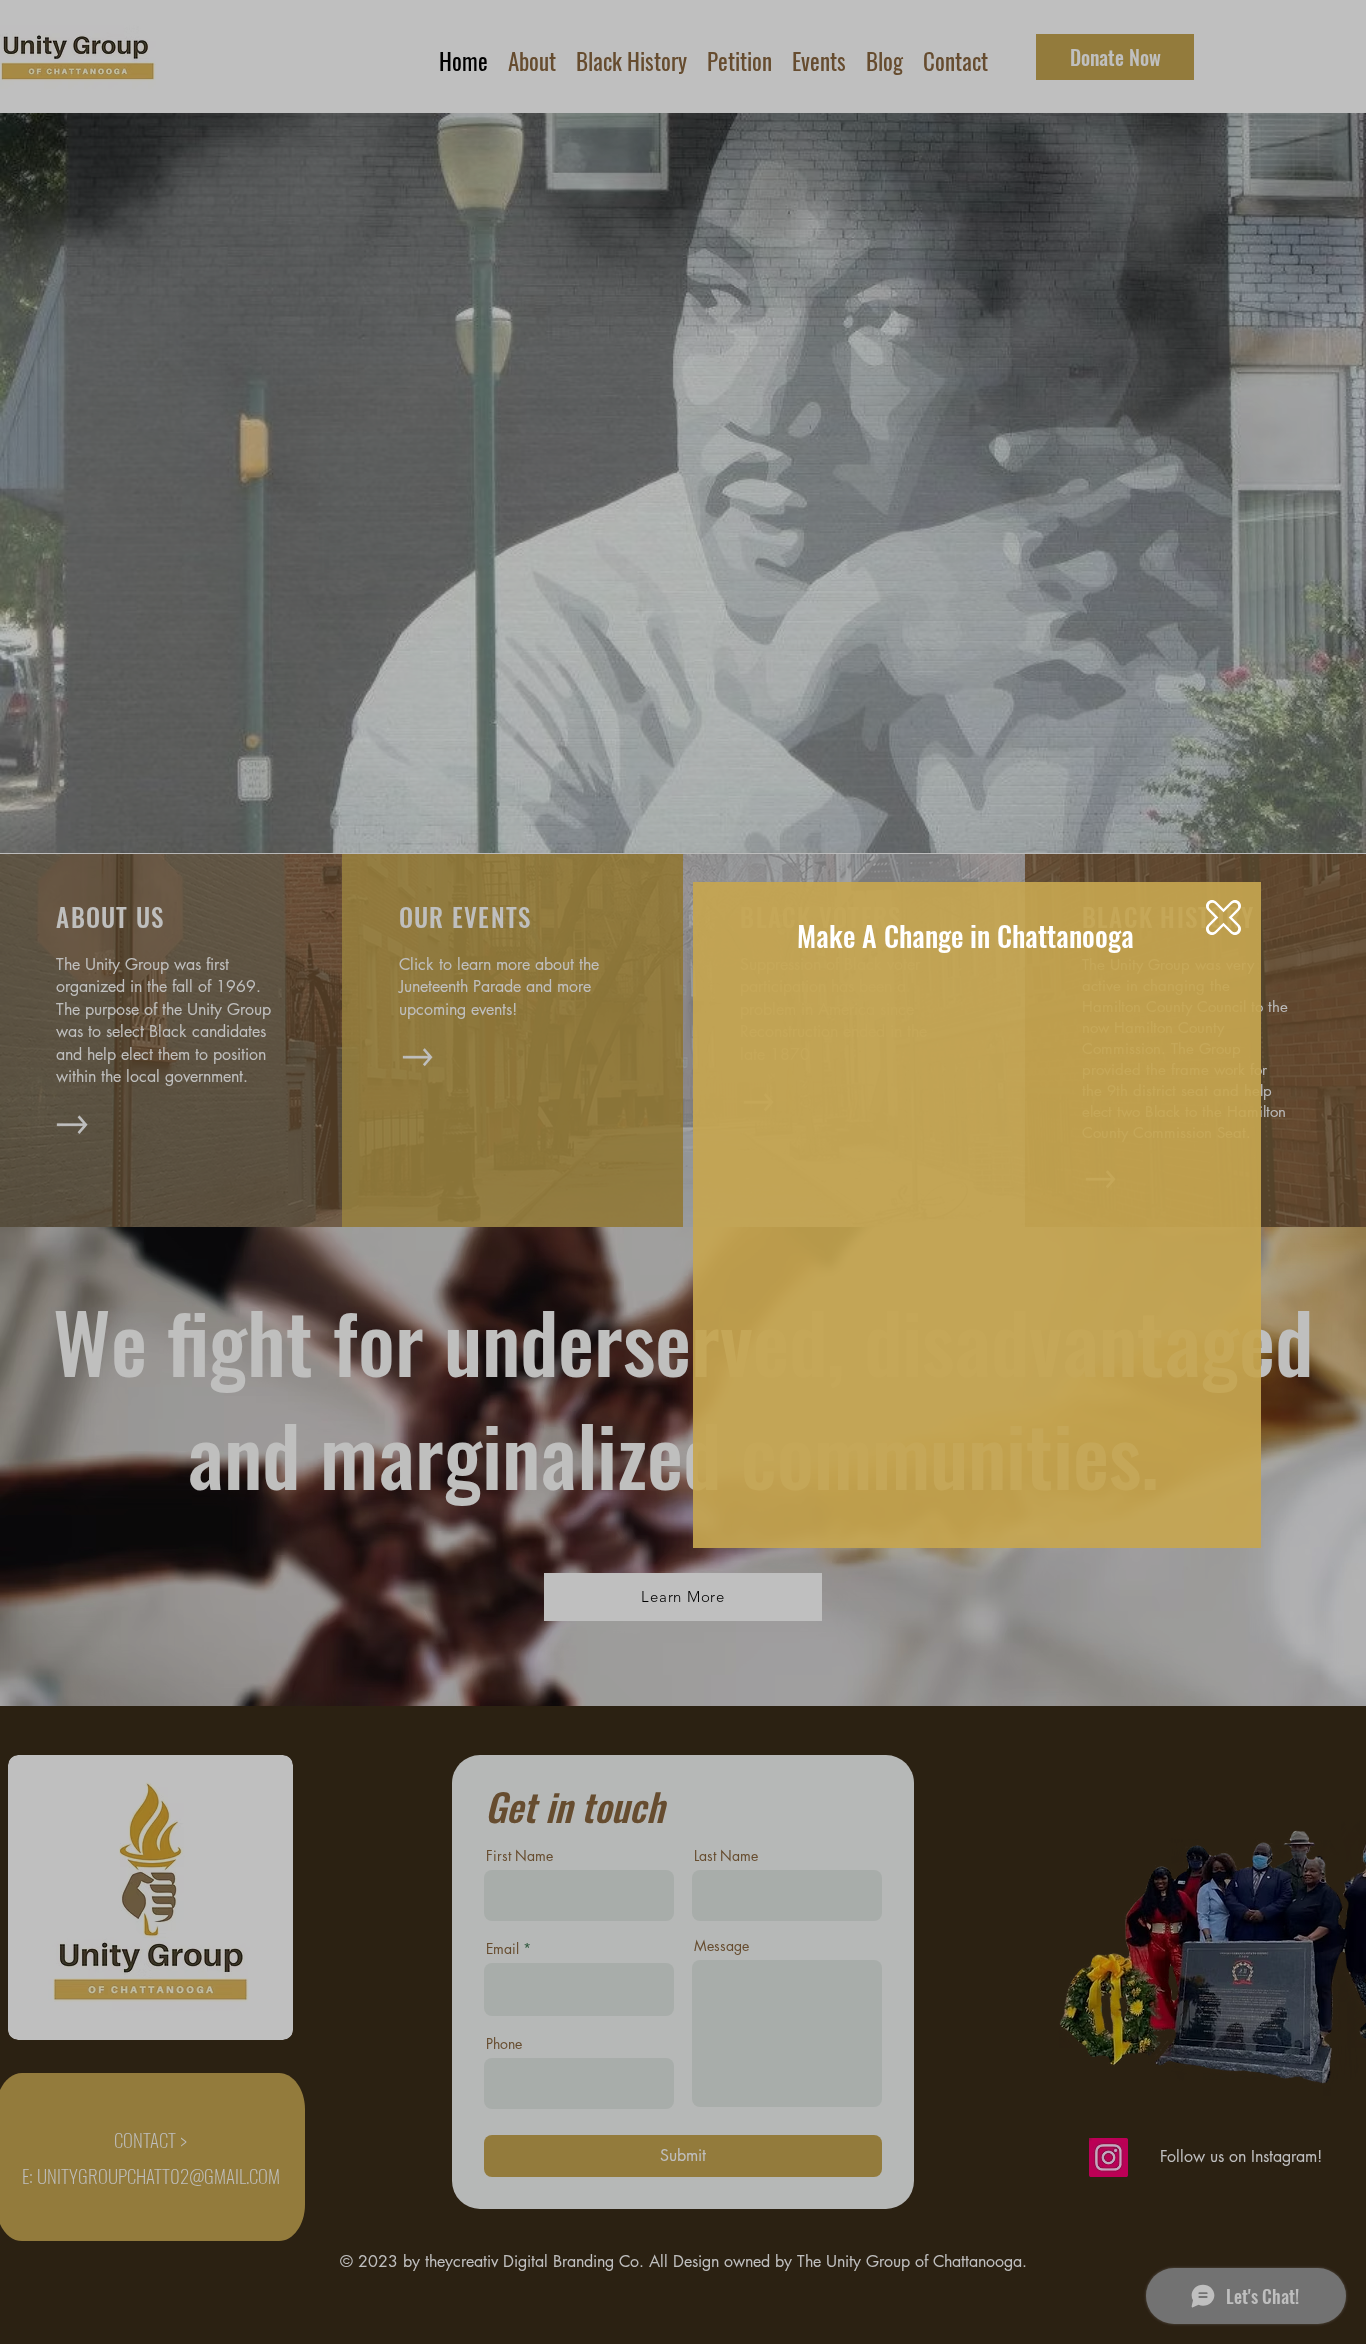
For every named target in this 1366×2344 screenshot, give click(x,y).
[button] (1223, 917)
